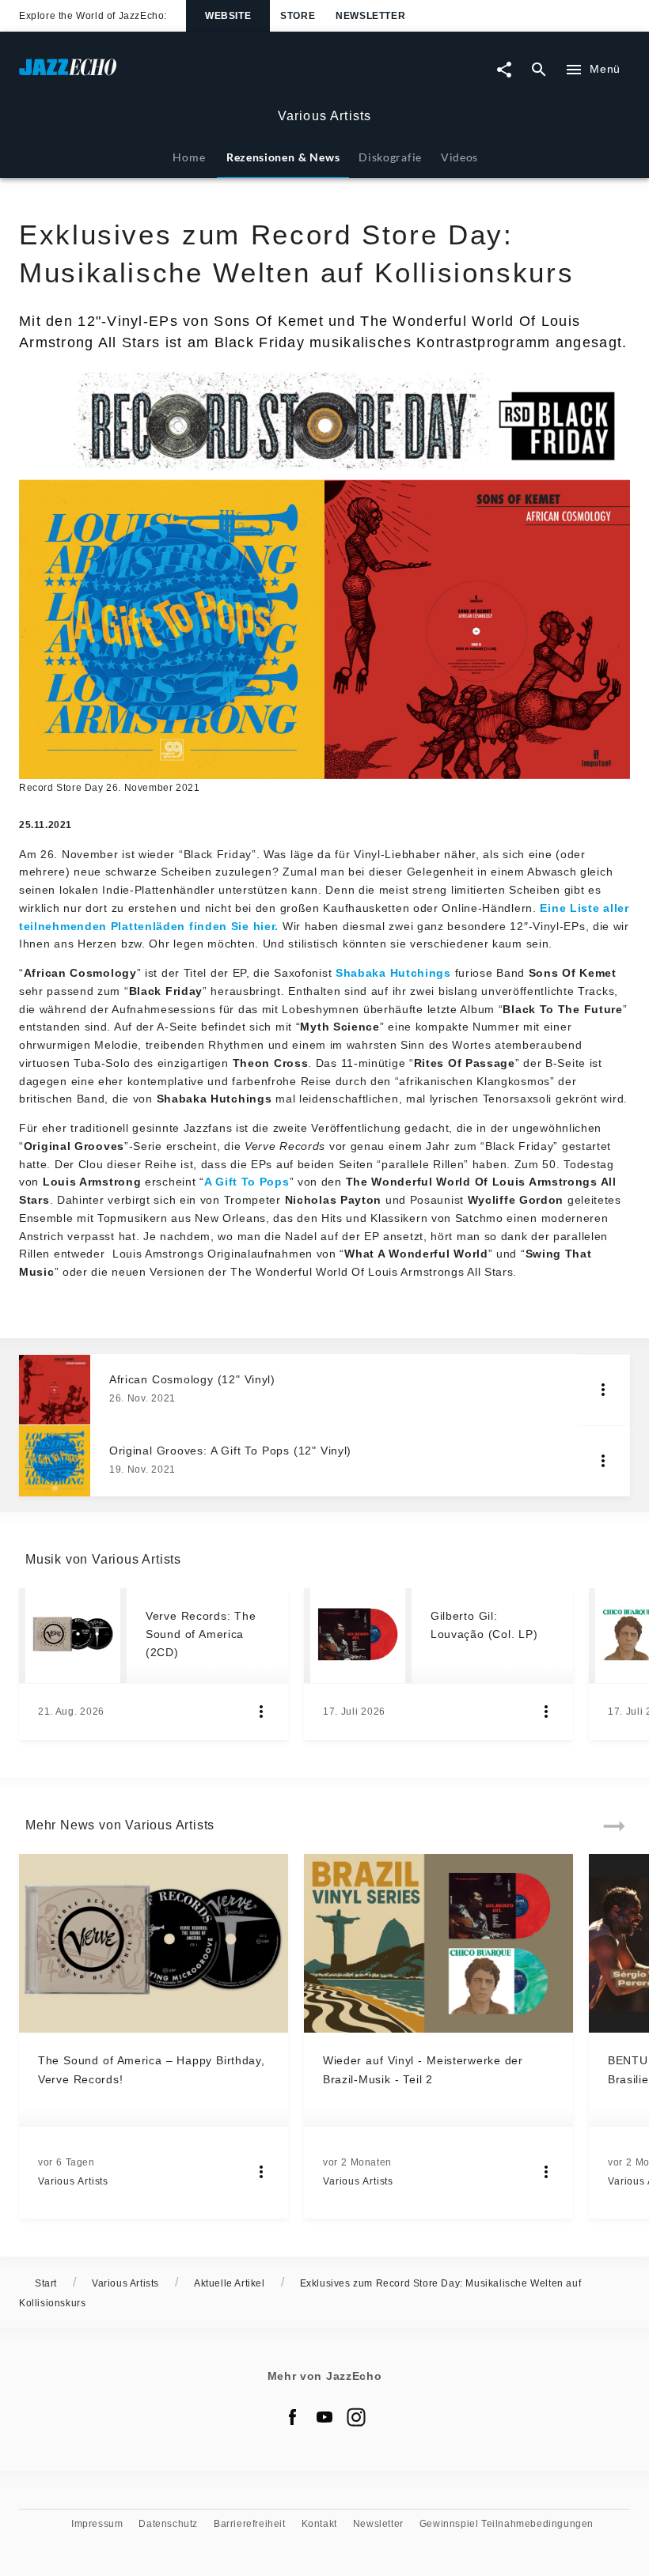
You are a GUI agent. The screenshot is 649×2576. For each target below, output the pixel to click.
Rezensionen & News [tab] (283, 157)
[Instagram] (356, 2417)
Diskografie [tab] (390, 157)
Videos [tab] (459, 157)
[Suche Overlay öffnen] (539, 70)
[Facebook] (293, 2417)
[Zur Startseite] (172, 75)
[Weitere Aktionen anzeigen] (603, 1390)
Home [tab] (189, 157)
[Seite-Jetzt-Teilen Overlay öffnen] (504, 70)
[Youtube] (324, 2417)
